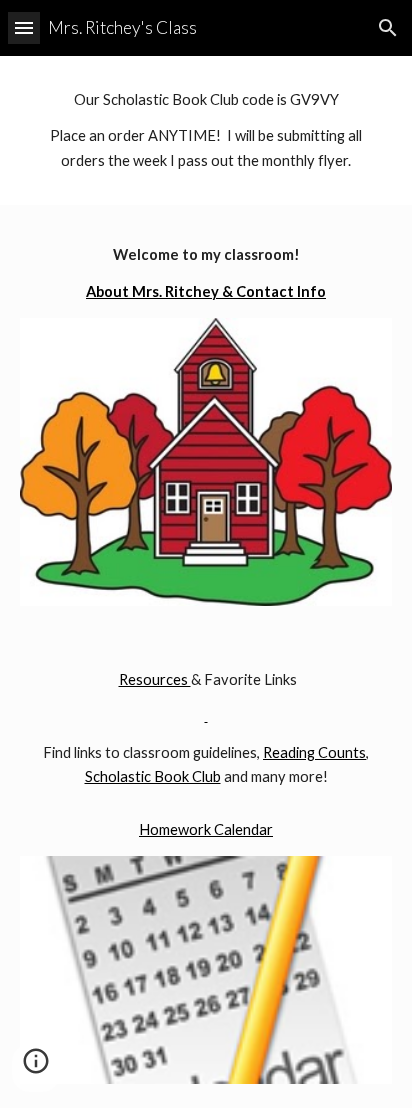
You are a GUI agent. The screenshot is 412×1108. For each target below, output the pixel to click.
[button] (24, 27)
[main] (206, 130)
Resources (155, 679)
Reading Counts (314, 752)
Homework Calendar (206, 829)
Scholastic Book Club (153, 776)
